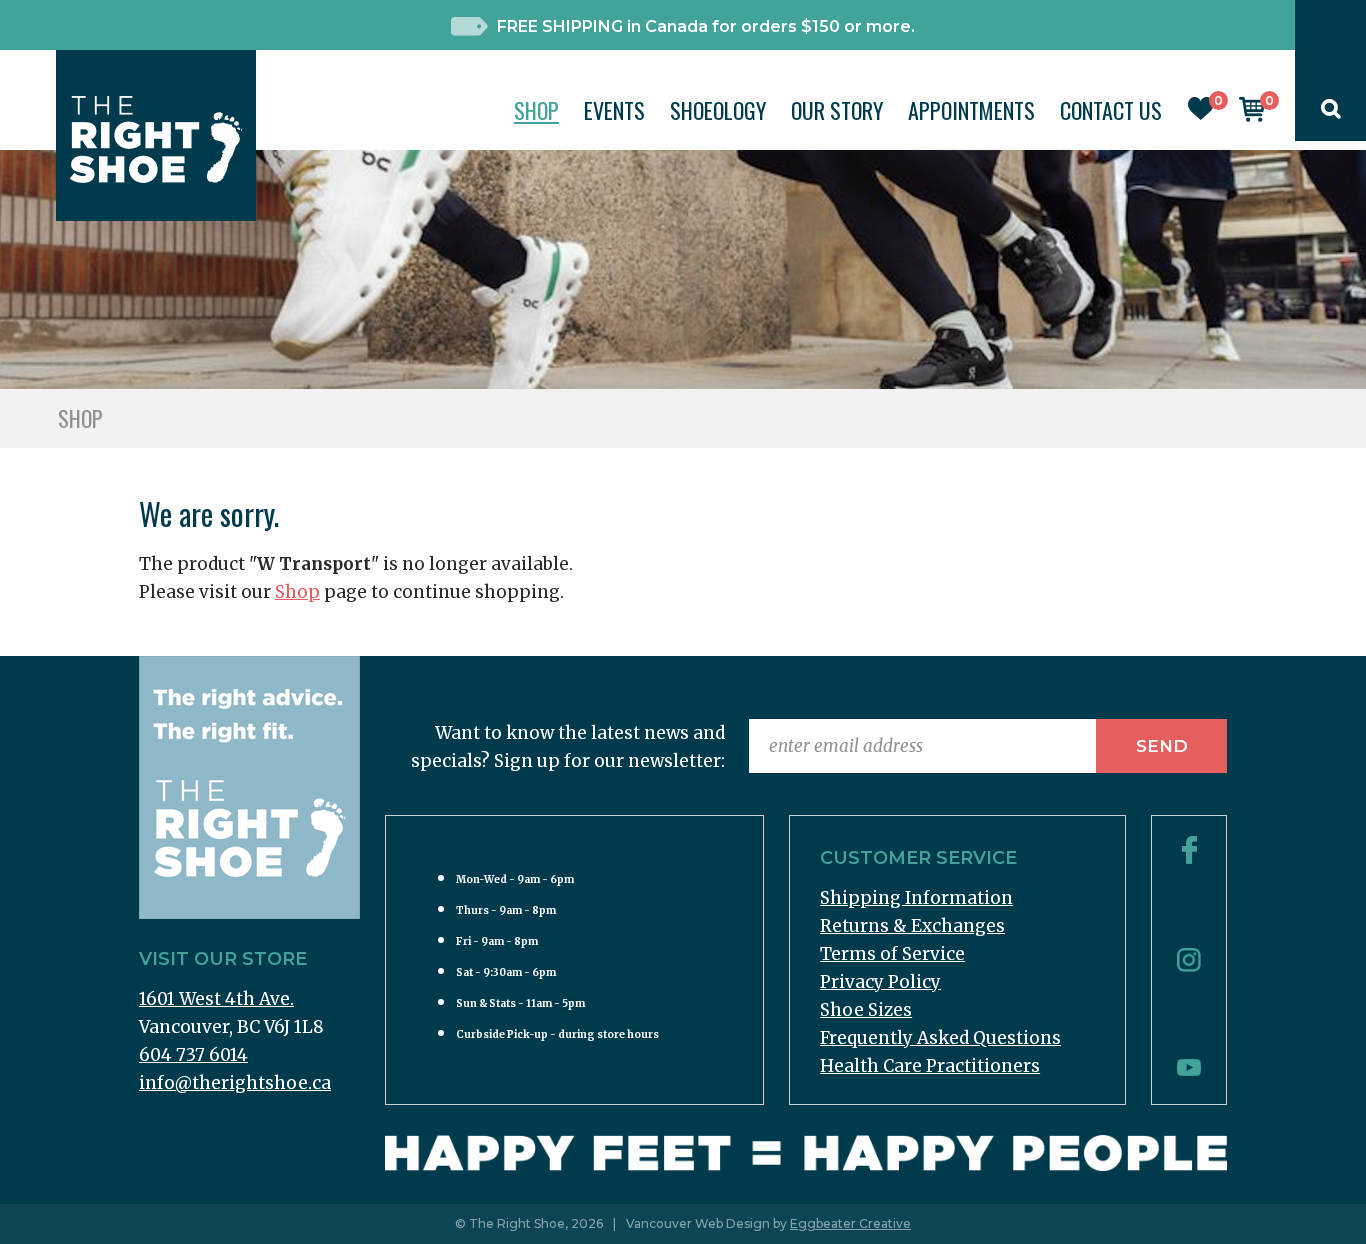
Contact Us (1111, 110)
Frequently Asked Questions (940, 1038)
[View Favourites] (1201, 114)
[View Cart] (1252, 116)
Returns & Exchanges (912, 926)
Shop (536, 110)
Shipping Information (916, 898)
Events (614, 110)
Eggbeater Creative (850, 1223)
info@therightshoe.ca (235, 1083)
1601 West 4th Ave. (216, 999)
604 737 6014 (193, 1055)
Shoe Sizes (866, 1010)
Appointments (971, 110)
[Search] (1331, 113)
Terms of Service (892, 954)
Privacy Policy (880, 982)
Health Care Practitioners (930, 1066)
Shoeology (718, 110)
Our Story (837, 110)
